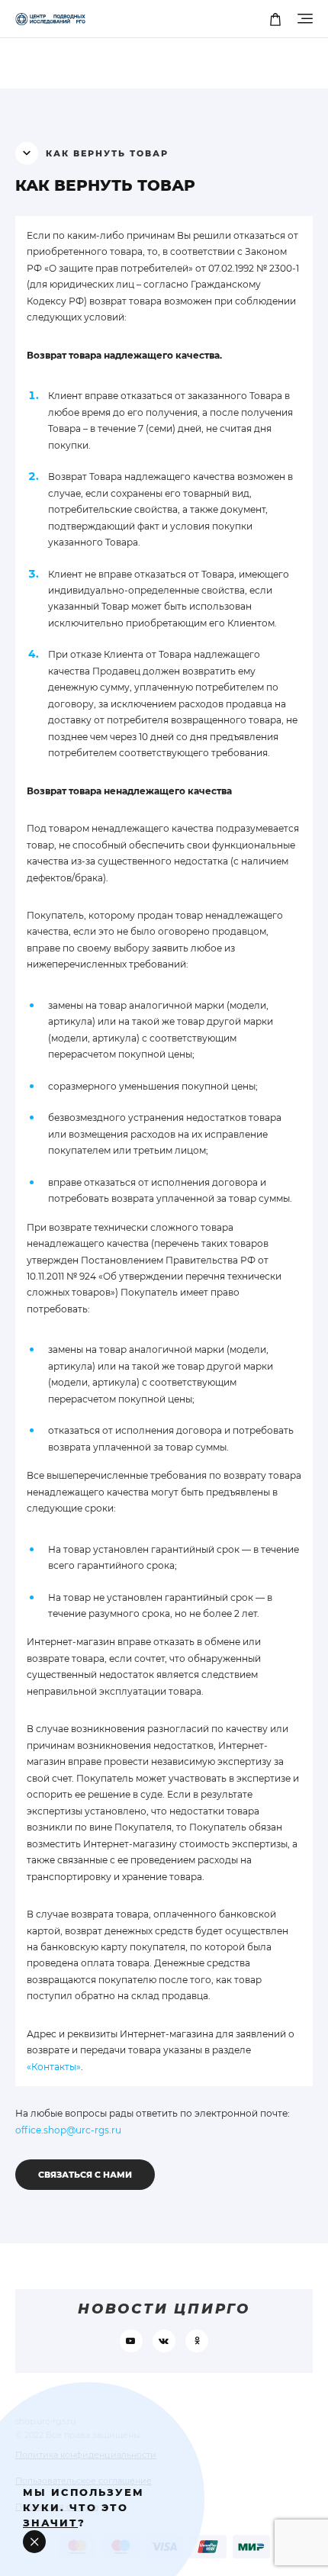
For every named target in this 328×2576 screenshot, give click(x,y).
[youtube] (131, 2341)
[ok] (197, 2341)
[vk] (164, 2341)
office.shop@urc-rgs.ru (68, 2130)
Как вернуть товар (105, 185)
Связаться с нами (85, 2175)
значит (50, 2523)
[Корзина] (275, 19)
